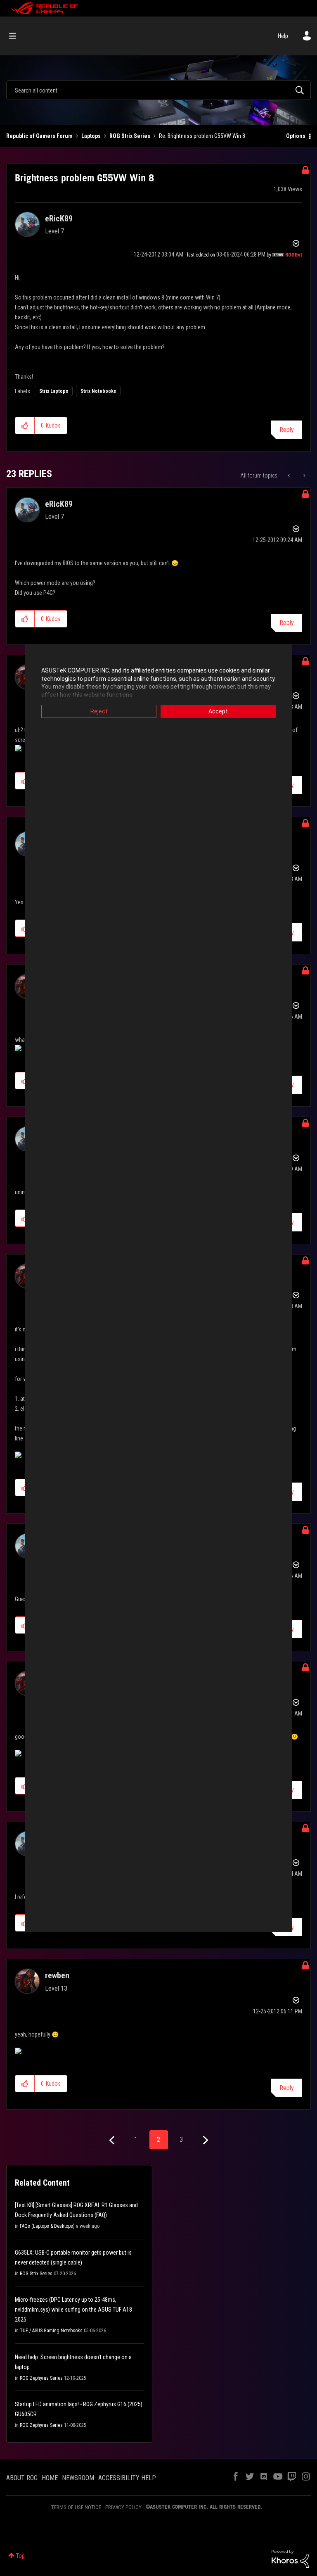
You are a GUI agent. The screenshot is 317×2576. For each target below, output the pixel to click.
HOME (50, 2478)
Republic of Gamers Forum (39, 136)
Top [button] (20, 2556)
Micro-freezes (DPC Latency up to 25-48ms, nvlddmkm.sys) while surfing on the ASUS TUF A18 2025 (73, 2310)
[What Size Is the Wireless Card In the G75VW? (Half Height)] (290, 475)
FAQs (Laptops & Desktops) (47, 2226)
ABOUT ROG (22, 2478)
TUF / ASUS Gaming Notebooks (51, 2331)
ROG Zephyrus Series (41, 2378)
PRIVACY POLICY (123, 2507)
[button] (25, 425)
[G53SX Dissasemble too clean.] (304, 475)
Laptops (91, 136)
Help (283, 36)
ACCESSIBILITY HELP (127, 2478)
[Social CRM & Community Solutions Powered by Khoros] (290, 2558)
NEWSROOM (78, 2478)
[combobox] (158, 90)
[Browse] (17, 36)
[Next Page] (205, 2140)
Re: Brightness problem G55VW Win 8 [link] (202, 136)
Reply (287, 430)
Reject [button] (99, 711)
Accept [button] (218, 711)
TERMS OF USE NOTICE (76, 2507)
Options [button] (296, 136)
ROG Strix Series (130, 136)
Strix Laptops (54, 391)
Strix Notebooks (98, 391)
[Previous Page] (113, 2140)
